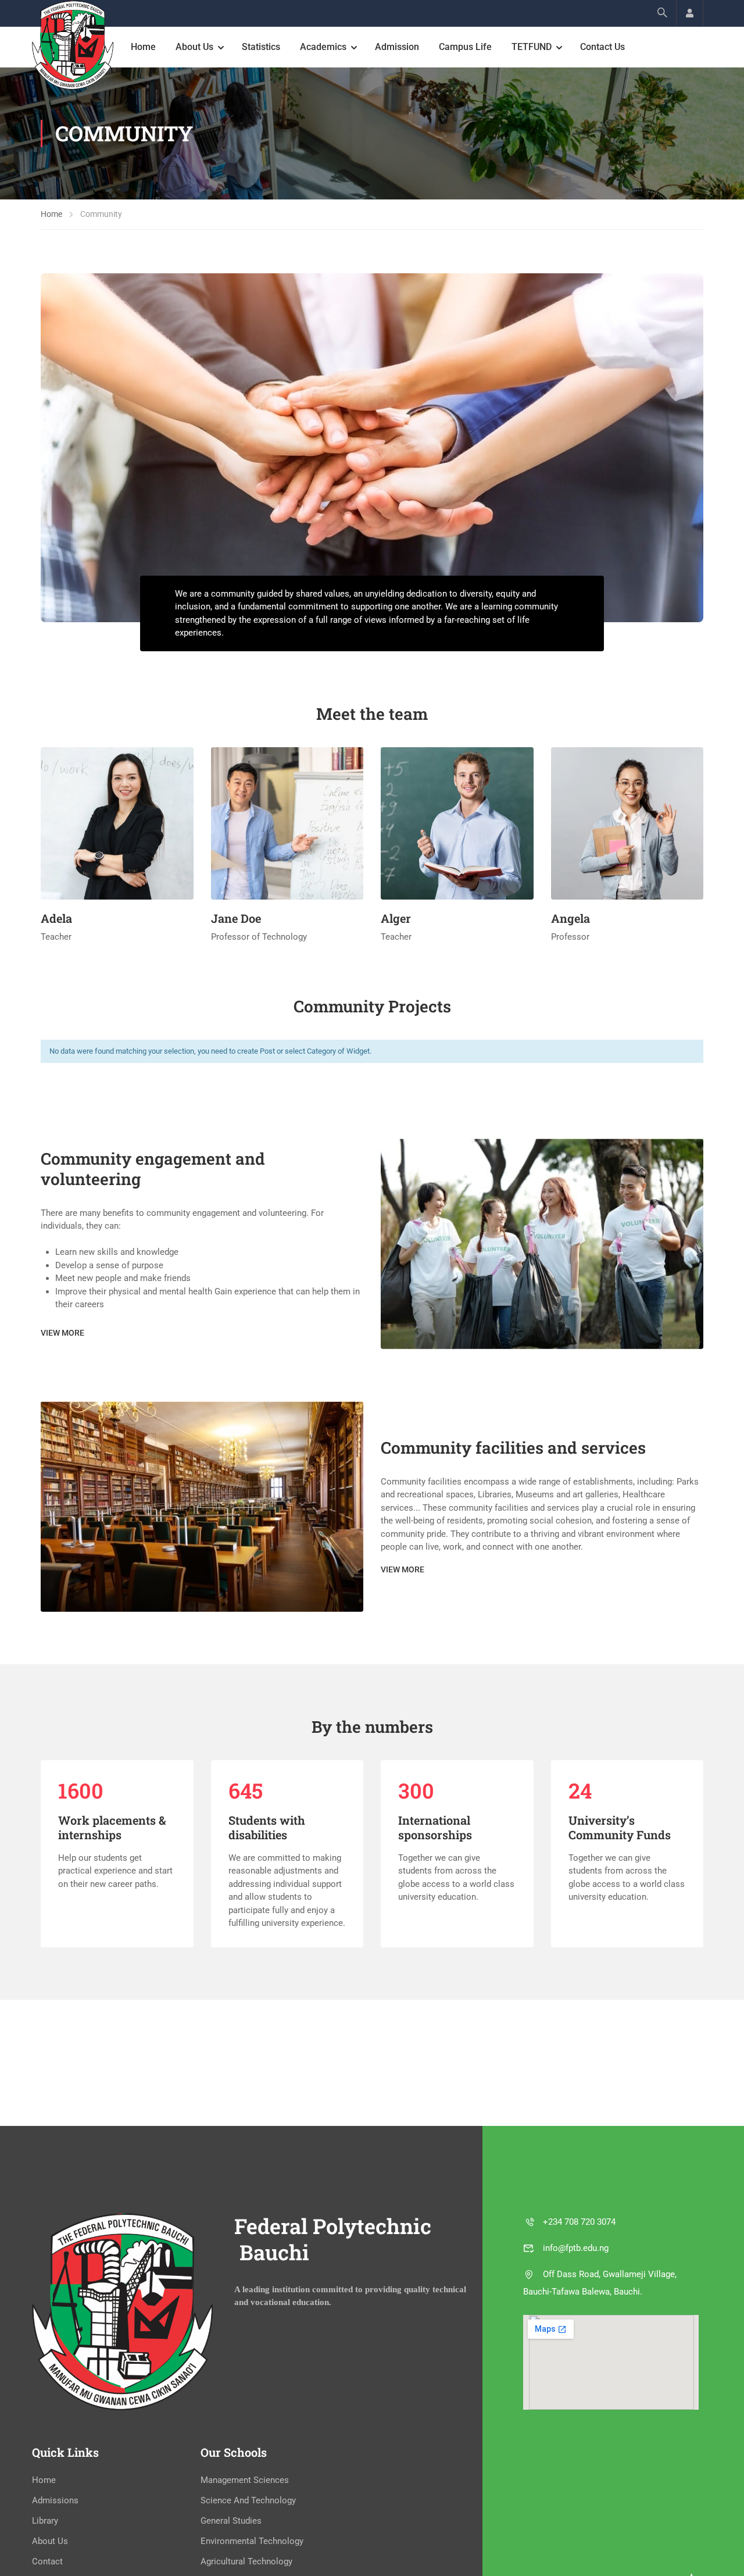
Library (45, 2521)
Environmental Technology (252, 2541)
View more (62, 1333)
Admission (397, 47)
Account (690, 13)
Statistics (261, 47)
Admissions (55, 2500)
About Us (194, 47)
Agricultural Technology (246, 2561)
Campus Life (465, 47)
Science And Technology (248, 2500)
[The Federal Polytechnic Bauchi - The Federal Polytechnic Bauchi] (73, 45)
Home (143, 47)
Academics (323, 47)
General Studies (231, 2521)
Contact (47, 2561)
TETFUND (532, 47)
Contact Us (602, 47)
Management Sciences (245, 2480)
